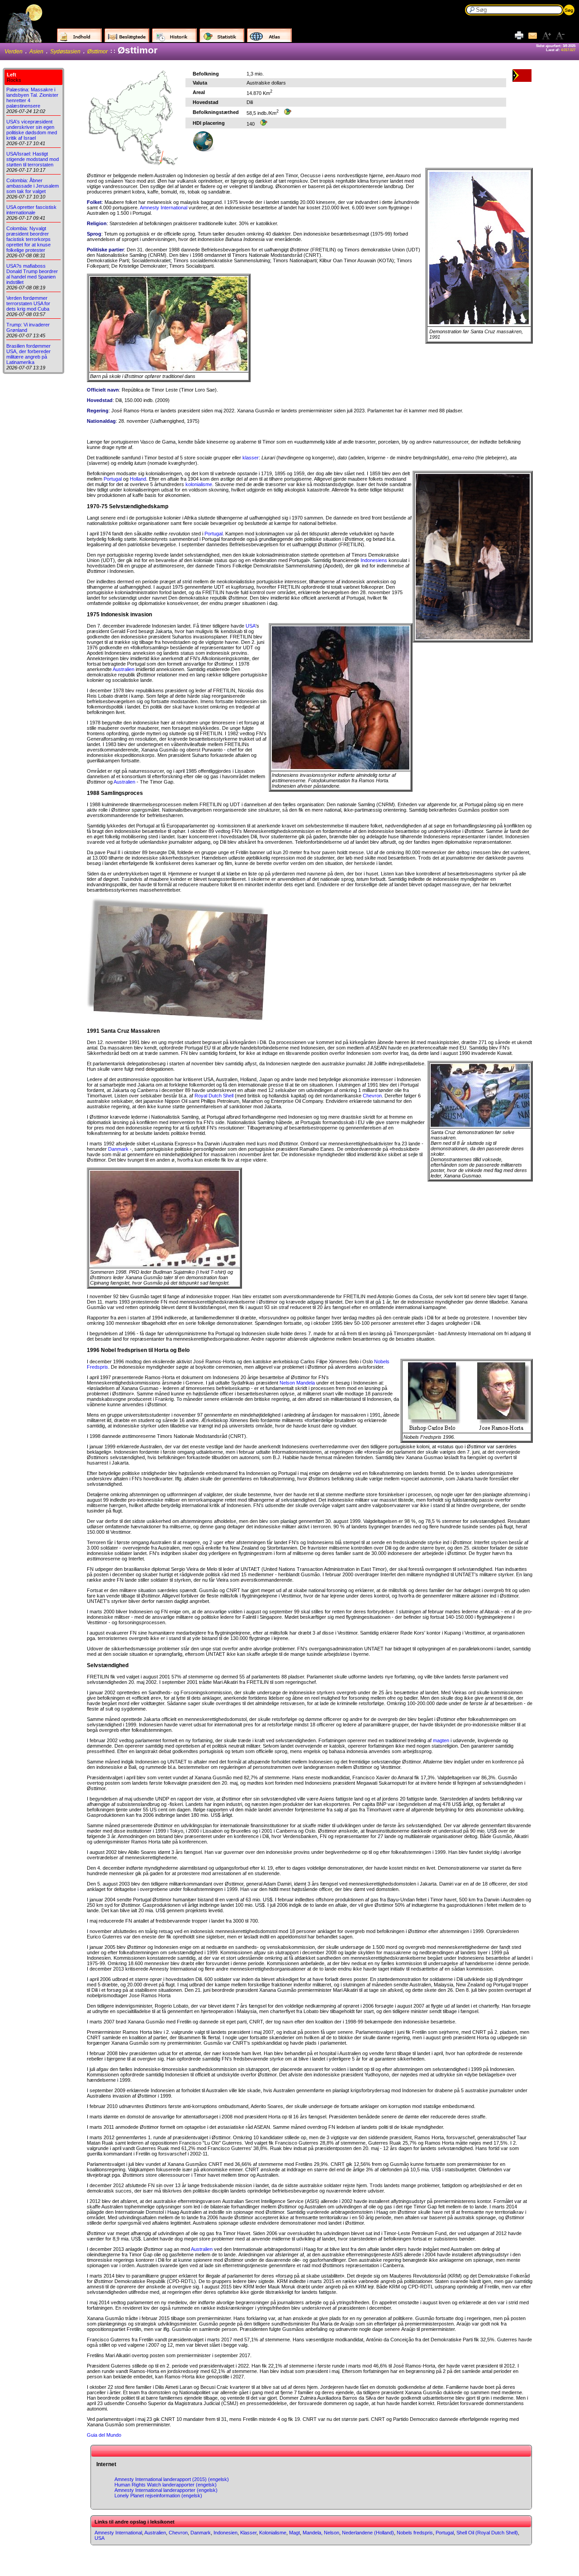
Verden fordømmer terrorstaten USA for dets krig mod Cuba (28, 303)
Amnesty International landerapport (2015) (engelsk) (172, 2479)
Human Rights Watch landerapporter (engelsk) (166, 2485)
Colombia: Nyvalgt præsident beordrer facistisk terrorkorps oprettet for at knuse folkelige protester (28, 239)
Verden (14, 52)
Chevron (372, 1096)
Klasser (248, 2533)
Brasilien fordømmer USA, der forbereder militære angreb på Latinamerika (28, 354)
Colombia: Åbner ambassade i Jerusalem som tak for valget (33, 186)
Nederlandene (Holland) (368, 2533)
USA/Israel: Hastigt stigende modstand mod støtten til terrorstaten (33, 159)
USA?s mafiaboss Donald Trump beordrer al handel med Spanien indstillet (32, 274)
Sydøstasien (65, 52)
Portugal (113, 479)
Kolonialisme (273, 2533)
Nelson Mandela (297, 1383)
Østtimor (97, 52)
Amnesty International (164, 208)
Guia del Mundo (104, 2435)
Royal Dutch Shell (214, 1096)
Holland (138, 479)
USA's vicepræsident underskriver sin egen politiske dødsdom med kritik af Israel (32, 130)
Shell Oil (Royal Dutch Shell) (487, 2533)
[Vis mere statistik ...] (288, 113)
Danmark (118, 1149)
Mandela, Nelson (321, 2533)
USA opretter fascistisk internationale (31, 210)
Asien (36, 52)
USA (251, 626)
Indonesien (225, 2533)
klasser (251, 458)
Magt (294, 2533)
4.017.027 (568, 50)
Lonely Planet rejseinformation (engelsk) (158, 2496)
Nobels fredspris (415, 2533)
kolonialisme (199, 484)
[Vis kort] (204, 150)
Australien (123, 669)
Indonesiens (374, 560)
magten (441, 1740)
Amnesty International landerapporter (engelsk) (166, 2490)
